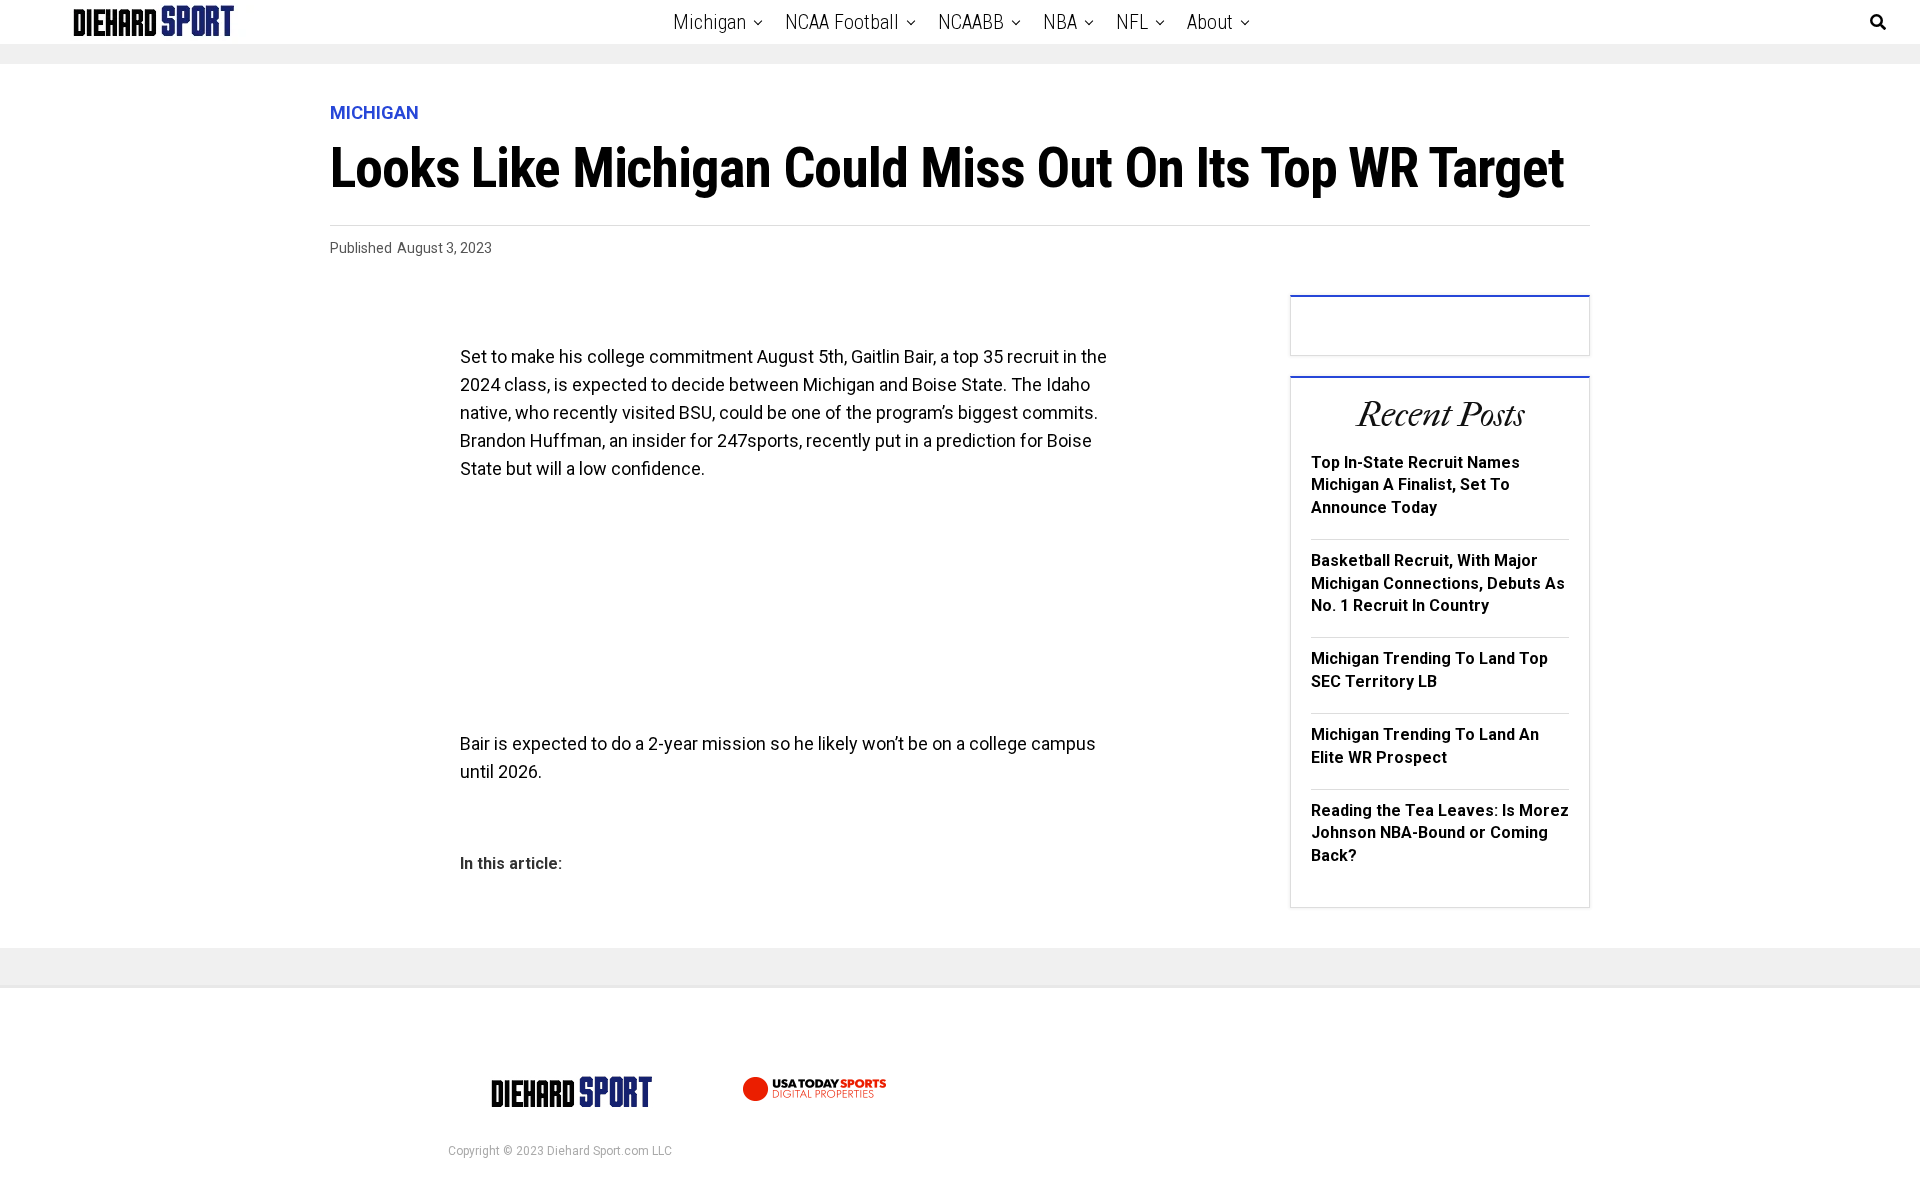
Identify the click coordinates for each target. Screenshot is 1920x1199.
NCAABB (971, 22)
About (1210, 22)
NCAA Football (842, 22)
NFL (1132, 22)
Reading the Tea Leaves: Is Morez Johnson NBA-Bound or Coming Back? (1440, 833)
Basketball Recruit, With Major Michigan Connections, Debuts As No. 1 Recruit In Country (1438, 583)
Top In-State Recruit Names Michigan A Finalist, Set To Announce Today (1415, 485)
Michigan (709, 22)
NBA (1060, 22)
